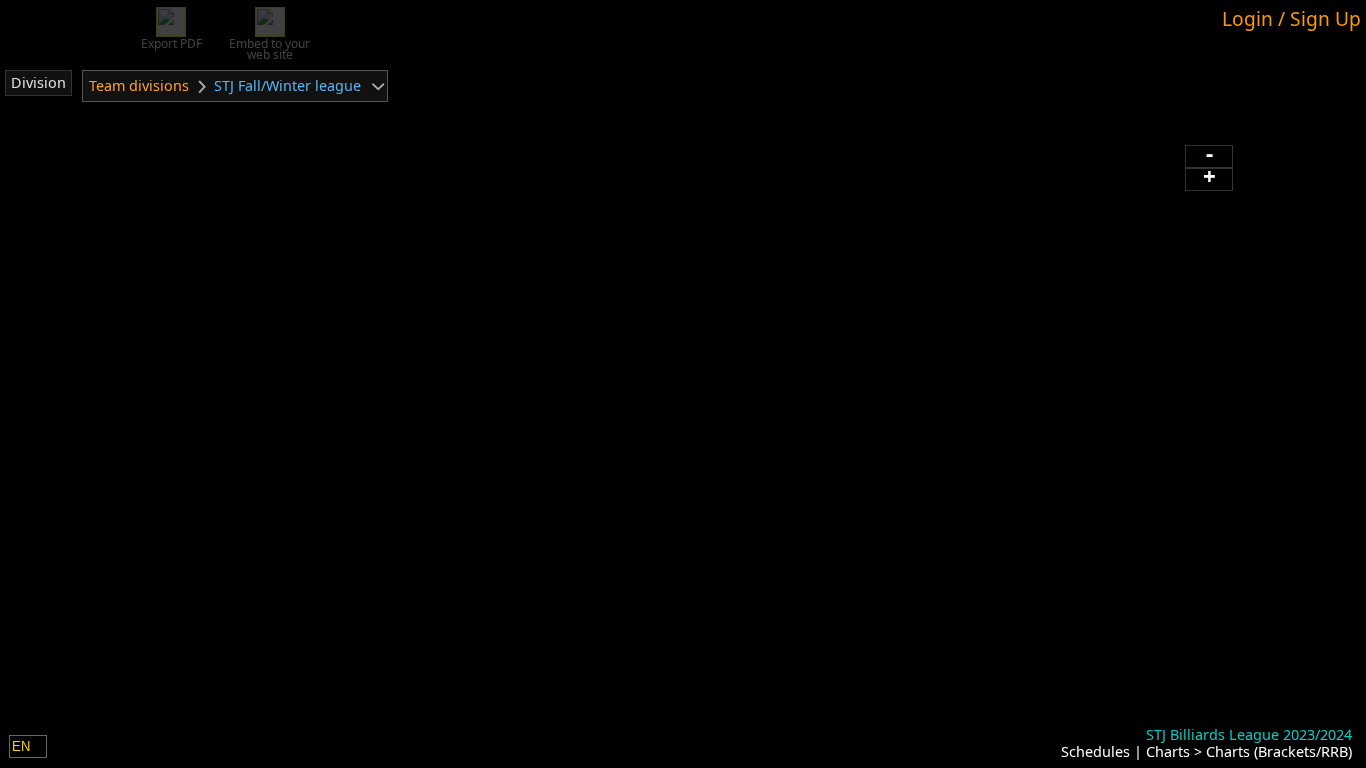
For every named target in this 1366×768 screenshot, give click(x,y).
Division (38, 82)
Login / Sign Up (1291, 18)
